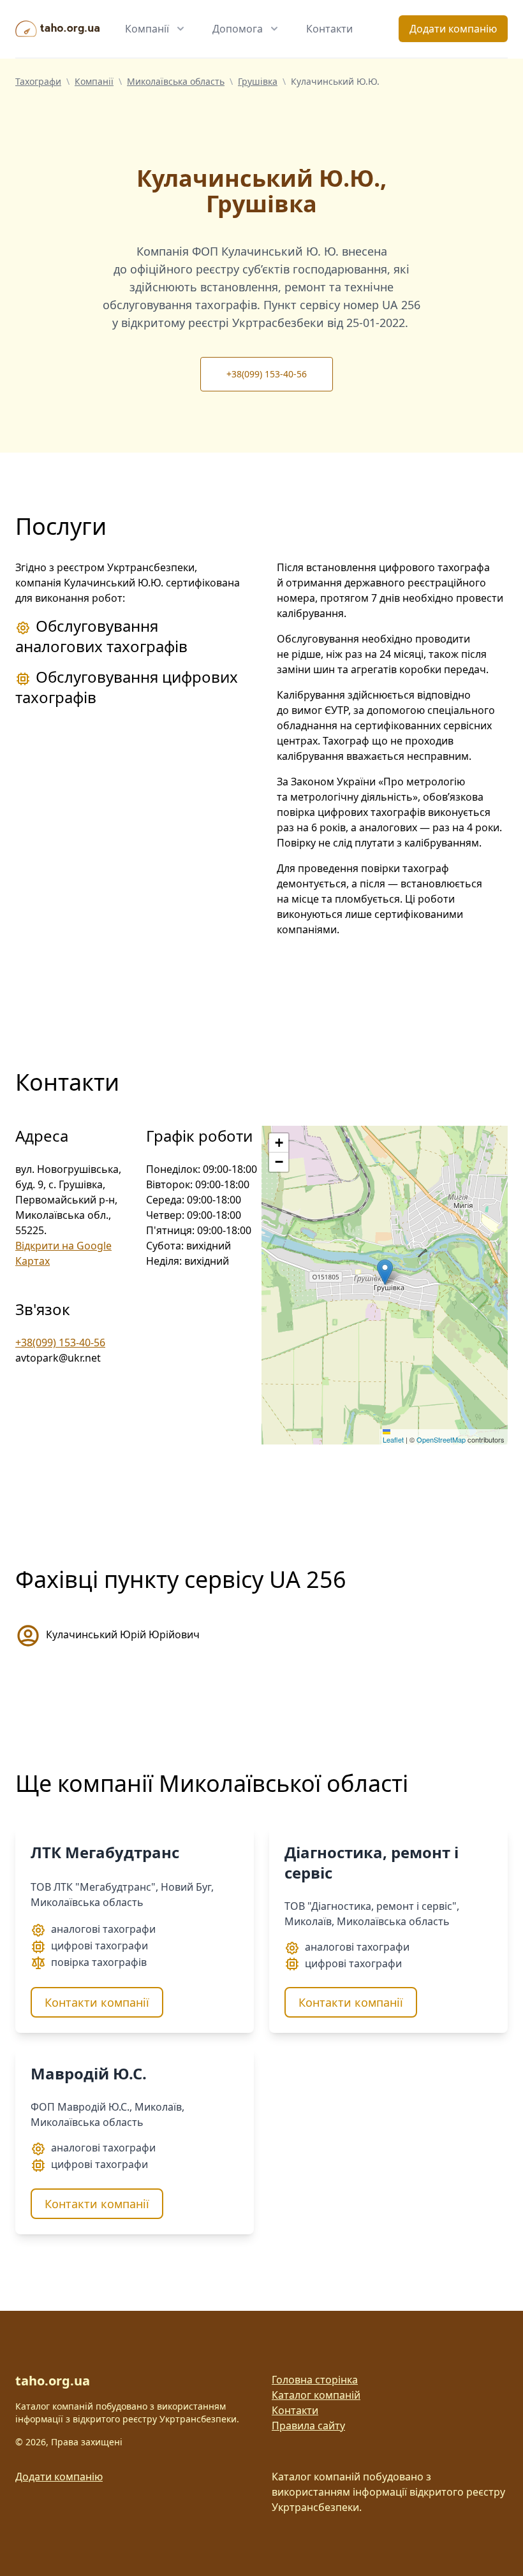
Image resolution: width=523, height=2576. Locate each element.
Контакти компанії (97, 2002)
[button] (385, 1272)
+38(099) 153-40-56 (267, 374)
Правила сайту (308, 2426)
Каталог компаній (316, 2395)
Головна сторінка (315, 2380)
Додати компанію (453, 29)
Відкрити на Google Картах (63, 1253)
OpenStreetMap (441, 1439)
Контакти (329, 29)
